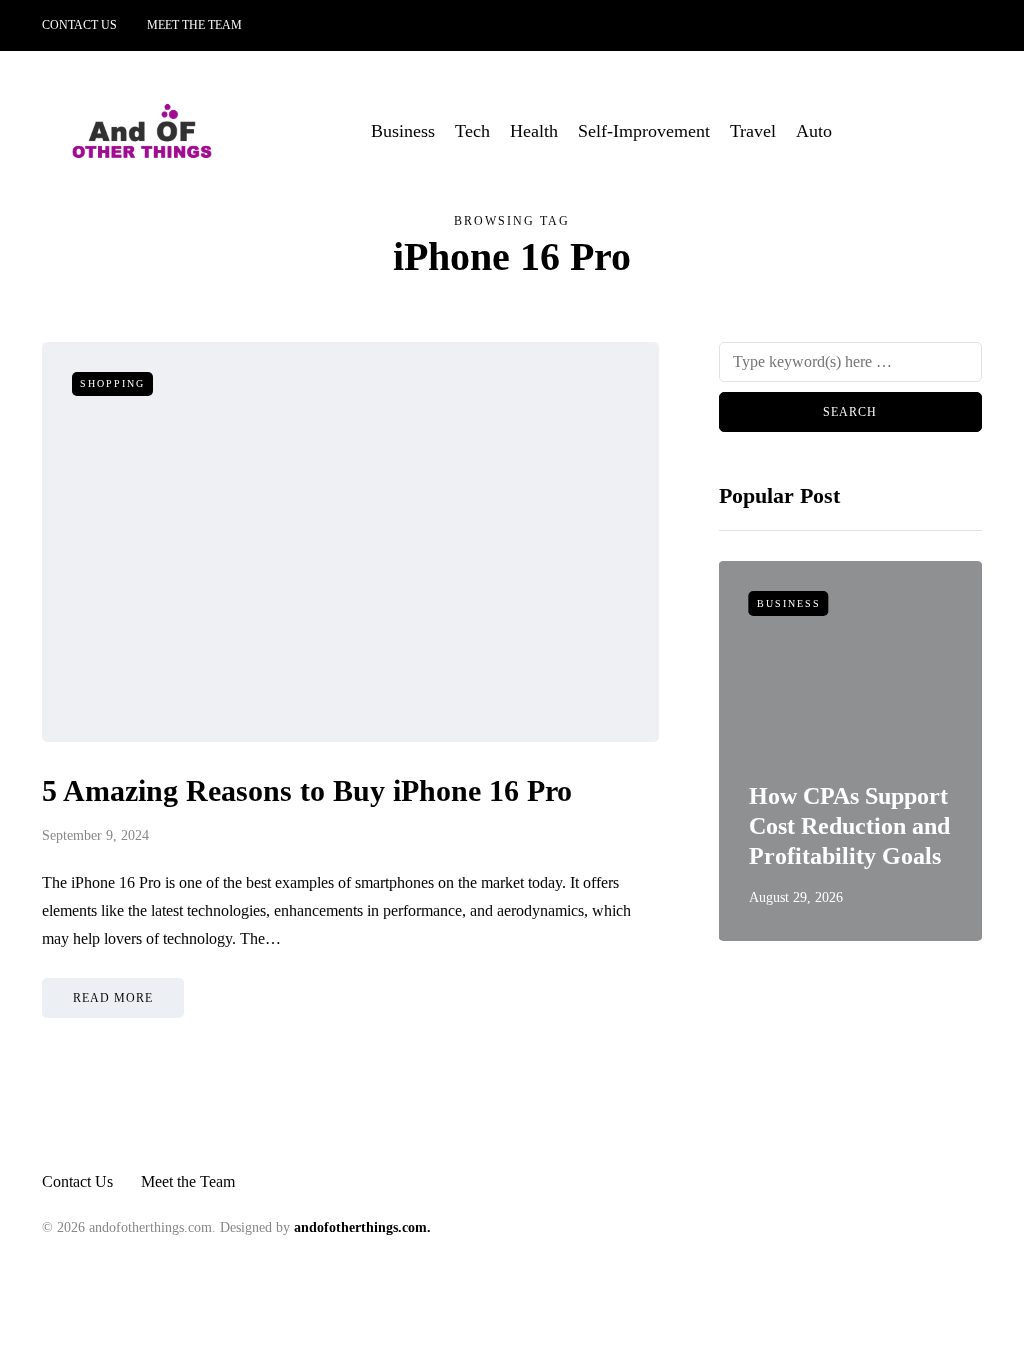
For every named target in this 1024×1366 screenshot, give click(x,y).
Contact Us (79, 25)
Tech (472, 131)
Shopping (112, 383)
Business (403, 131)
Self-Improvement (644, 131)
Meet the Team (194, 25)
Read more (113, 998)
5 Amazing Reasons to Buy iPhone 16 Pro (307, 790)
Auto (814, 131)
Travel (753, 131)
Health (534, 131)
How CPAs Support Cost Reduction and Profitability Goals (849, 826)
